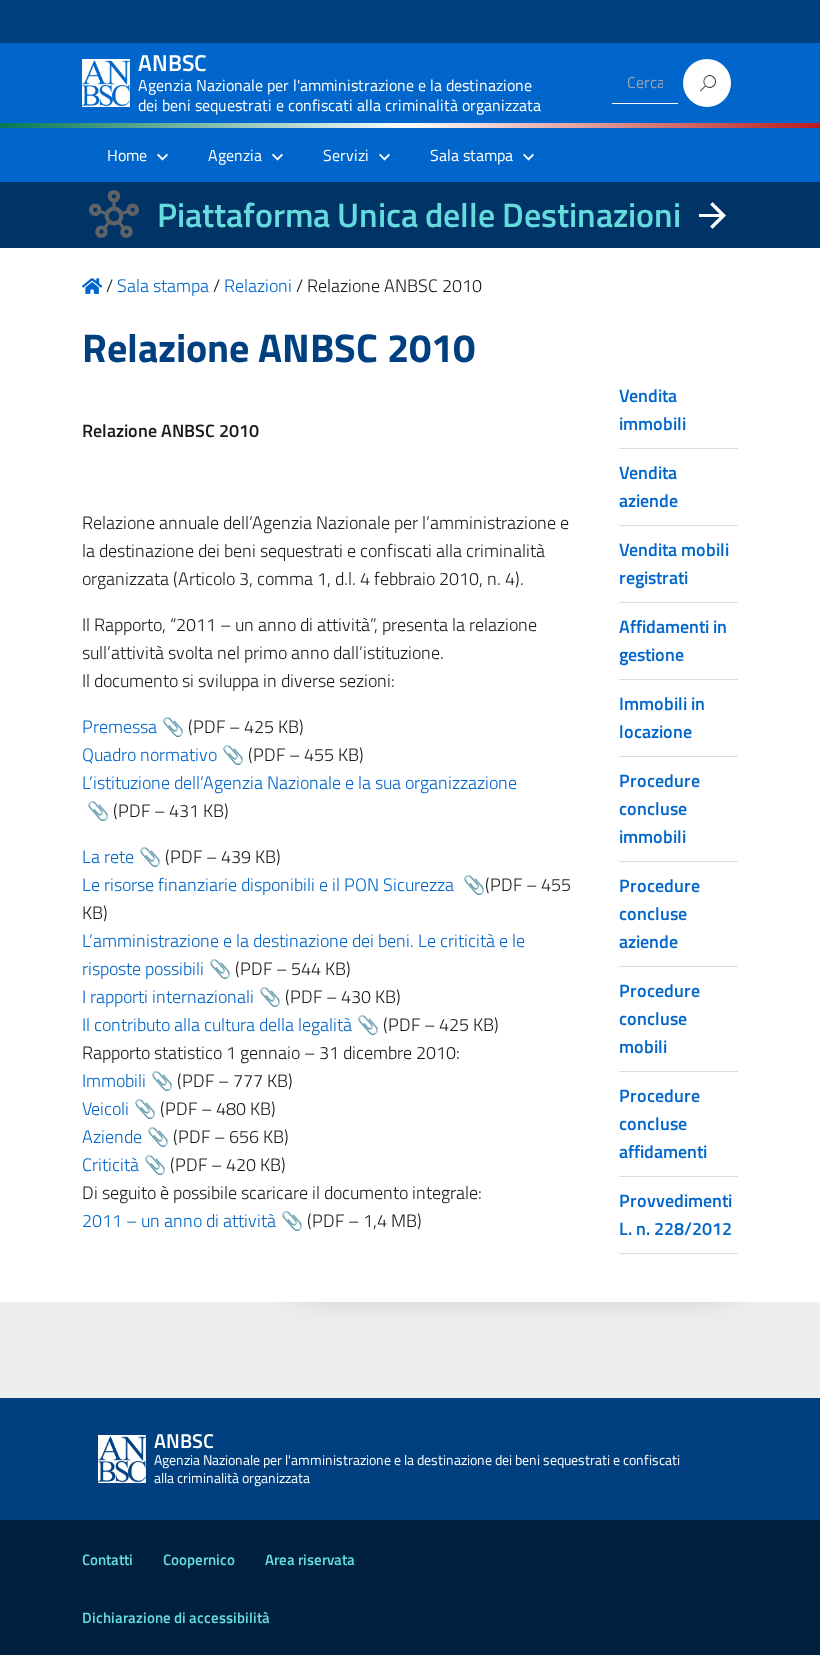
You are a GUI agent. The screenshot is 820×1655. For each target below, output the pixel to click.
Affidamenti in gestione (673, 640)
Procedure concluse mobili (659, 1018)
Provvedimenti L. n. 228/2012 (675, 1214)
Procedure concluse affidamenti (663, 1123)
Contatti (107, 1559)
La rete (108, 856)
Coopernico (199, 1559)
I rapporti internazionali (168, 996)
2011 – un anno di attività (179, 1220)
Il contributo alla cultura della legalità (217, 1024)
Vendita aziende (648, 486)
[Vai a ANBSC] (92, 285)
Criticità (110, 1164)
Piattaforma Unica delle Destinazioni (419, 214)
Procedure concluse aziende (659, 913)
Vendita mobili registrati (674, 563)
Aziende (112, 1136)
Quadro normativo (149, 754)
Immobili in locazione (662, 717)
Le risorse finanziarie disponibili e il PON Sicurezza (270, 884)
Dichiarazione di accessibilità (176, 1617)
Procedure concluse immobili (659, 808)
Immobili (114, 1080)
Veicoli (105, 1108)
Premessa (119, 726)
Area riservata (310, 1559)
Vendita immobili (652, 409)
